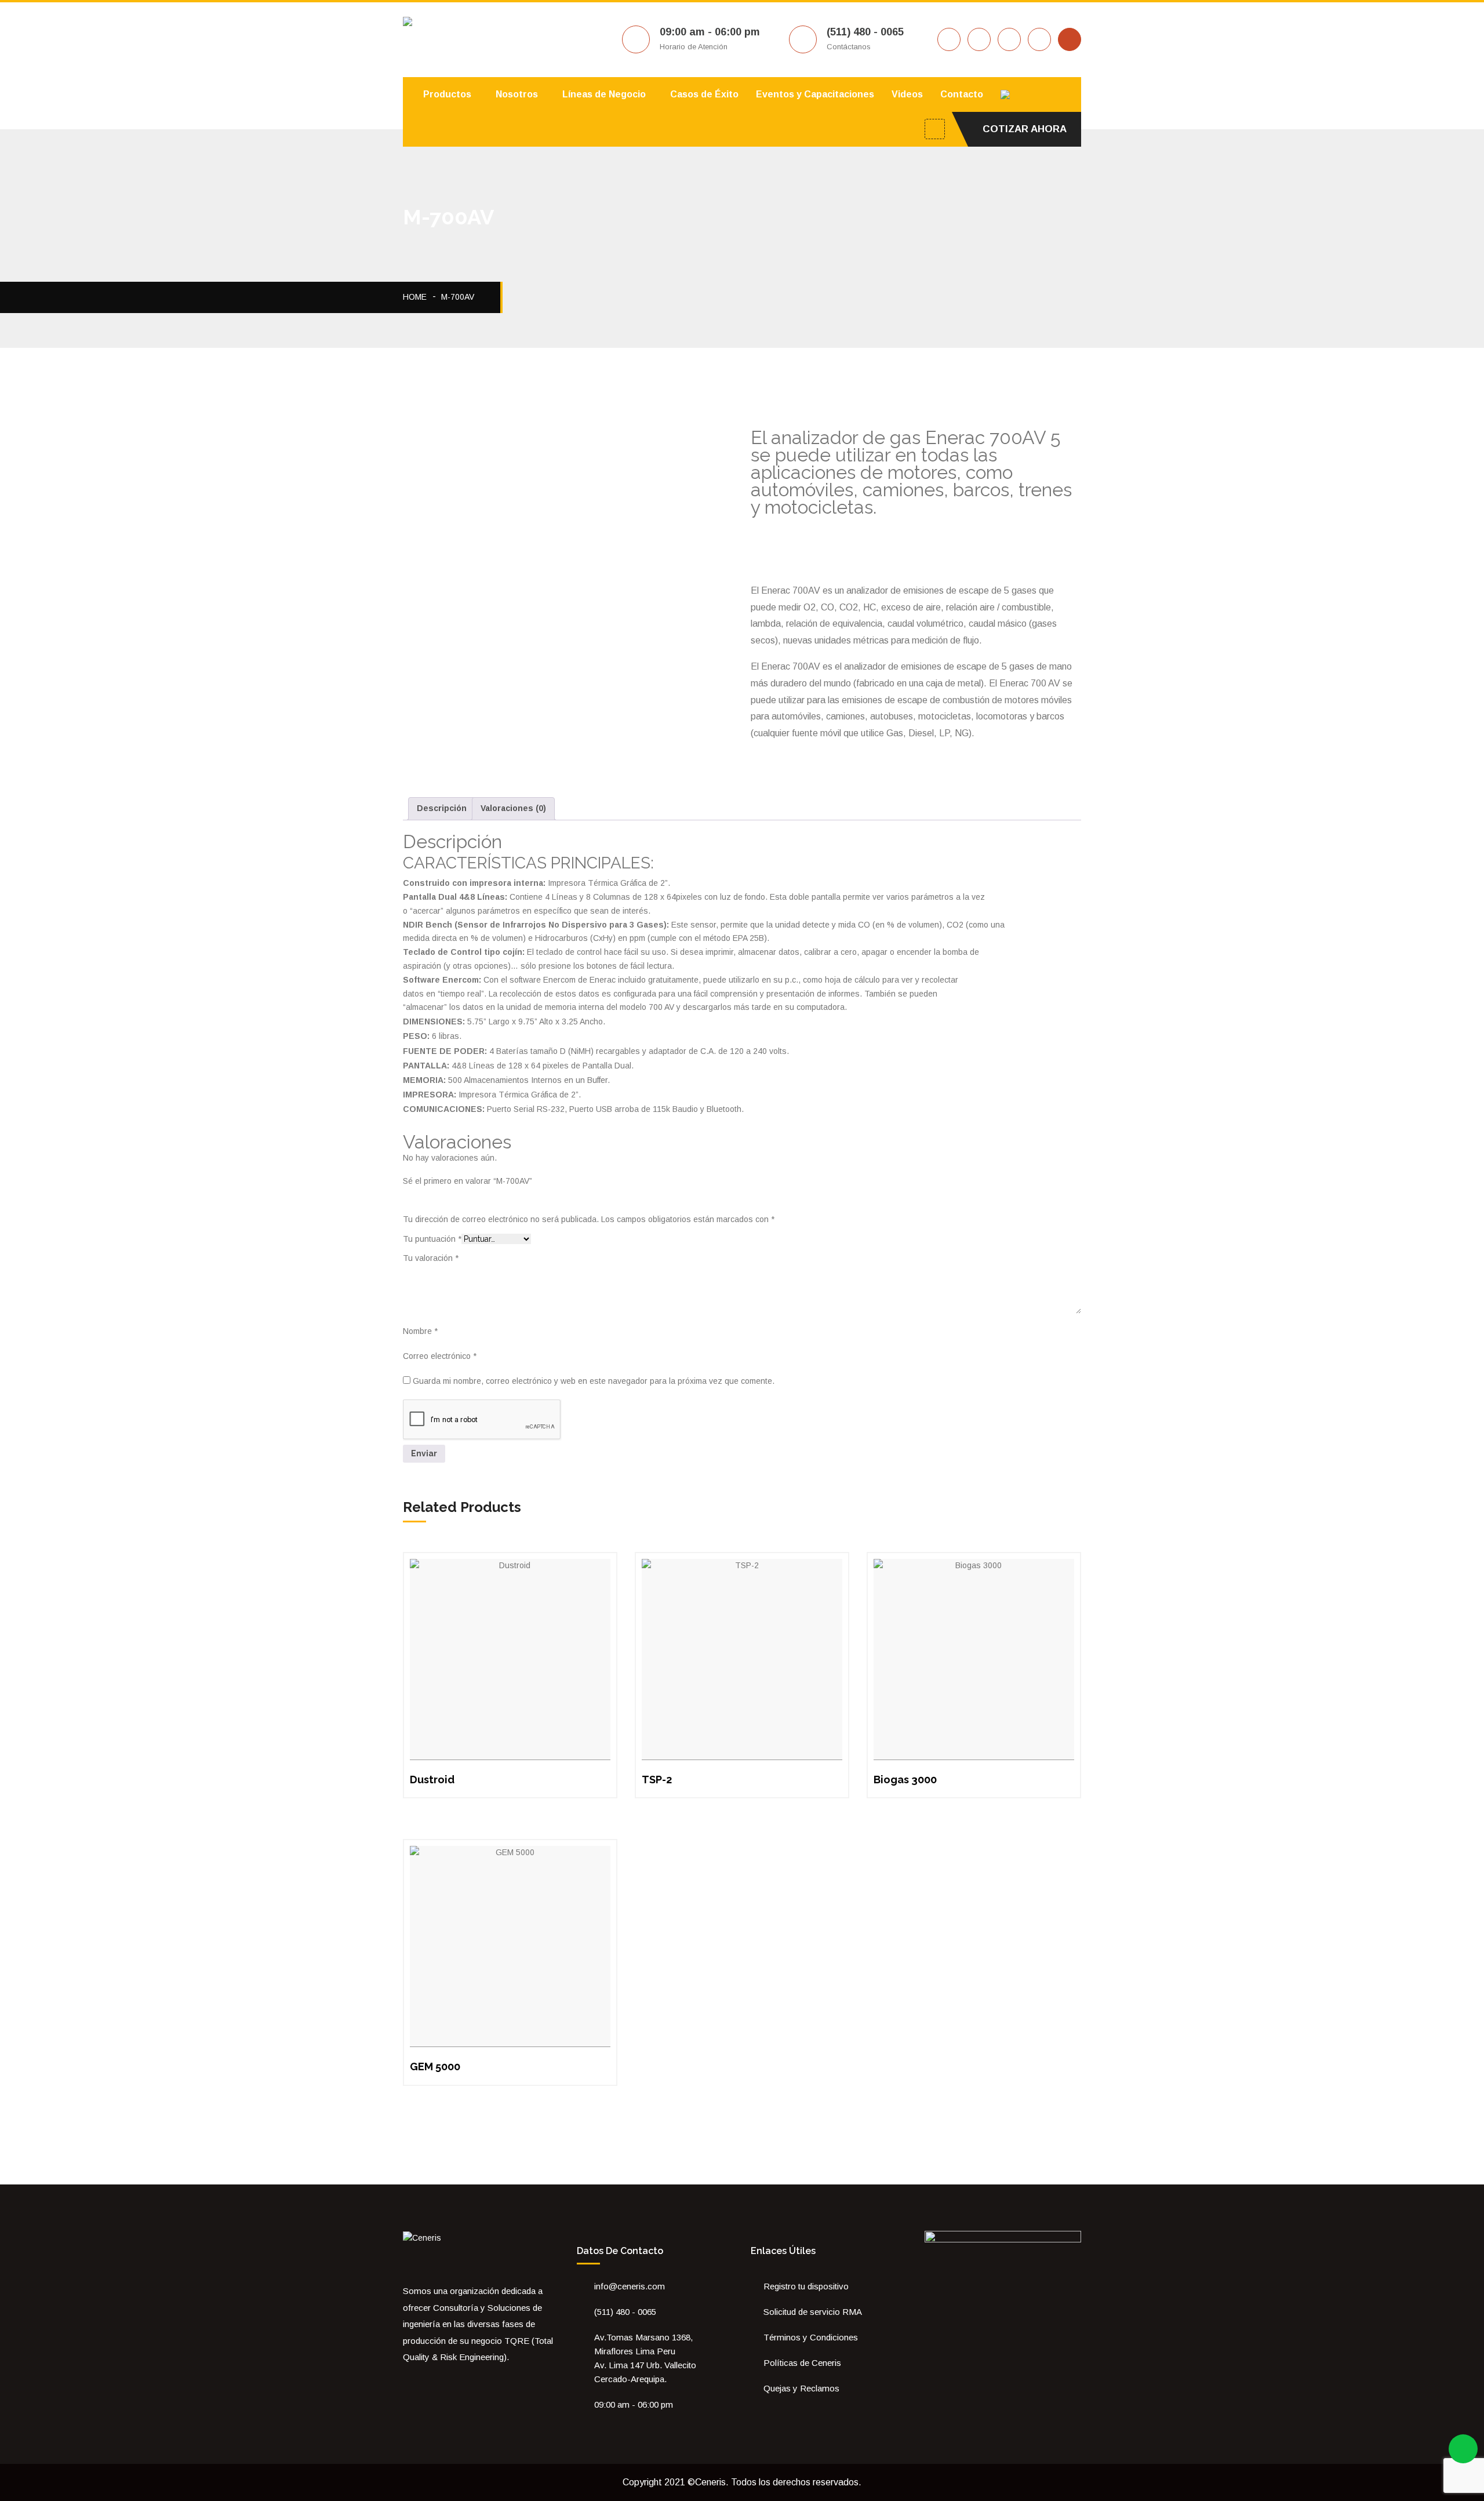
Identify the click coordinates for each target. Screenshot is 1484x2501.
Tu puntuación (432, 1239)
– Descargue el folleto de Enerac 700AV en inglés (910, 527)
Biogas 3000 (905, 1780)
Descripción (442, 808)
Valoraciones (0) (513, 808)
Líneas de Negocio (604, 94)
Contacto (962, 94)
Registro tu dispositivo (806, 2286)
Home (415, 297)
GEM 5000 (435, 2066)
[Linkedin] (455, 2383)
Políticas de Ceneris (802, 2363)
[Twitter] (423, 2383)
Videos (907, 94)
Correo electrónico (440, 1356)
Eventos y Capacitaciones (815, 94)
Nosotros (517, 94)
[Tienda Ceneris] (471, 2383)
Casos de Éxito (704, 94)
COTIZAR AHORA (1025, 129)
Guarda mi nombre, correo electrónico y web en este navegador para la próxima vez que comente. (594, 1381)
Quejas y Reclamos (801, 2388)
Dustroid (432, 1780)
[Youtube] (439, 2383)
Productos (447, 94)
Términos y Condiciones (811, 2337)
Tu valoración (431, 1258)
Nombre (420, 1331)
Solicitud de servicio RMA (813, 2312)
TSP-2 (657, 1780)
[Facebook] (406, 2383)
